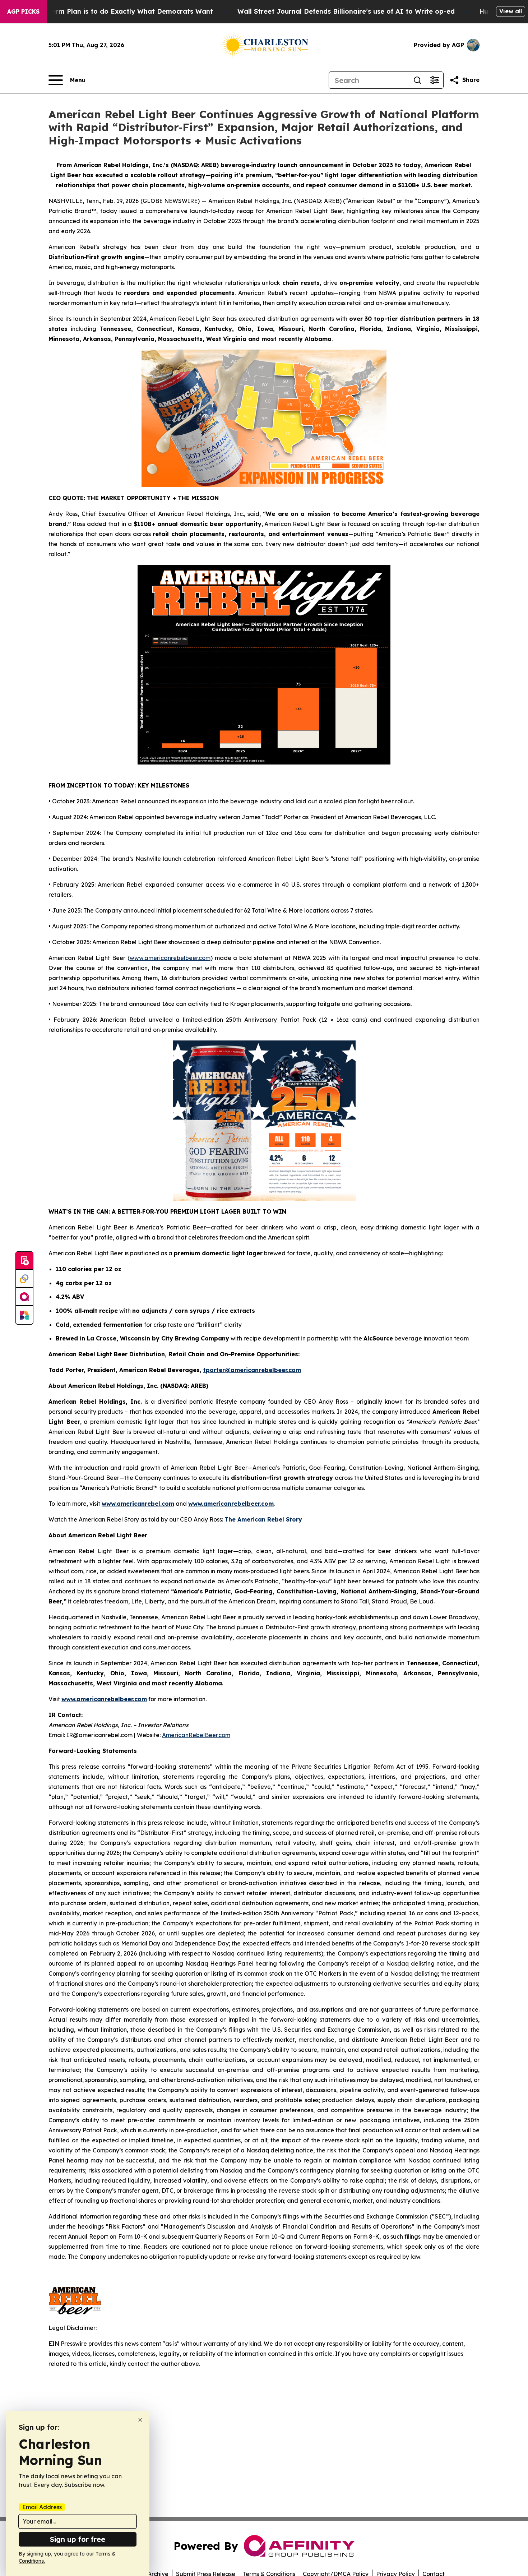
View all (511, 11)
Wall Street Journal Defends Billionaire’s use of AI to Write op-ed (346, 11)
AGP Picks (23, 11)
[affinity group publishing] (24, 1297)
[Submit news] (24, 1261)
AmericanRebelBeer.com (196, 1735)
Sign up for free (78, 2539)
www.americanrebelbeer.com (170, 958)
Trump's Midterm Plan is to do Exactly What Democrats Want (111, 11)
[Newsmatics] (24, 1315)
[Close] (140, 2420)
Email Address (42, 2507)
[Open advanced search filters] (435, 80)
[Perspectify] (24, 1279)
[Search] (417, 80)
